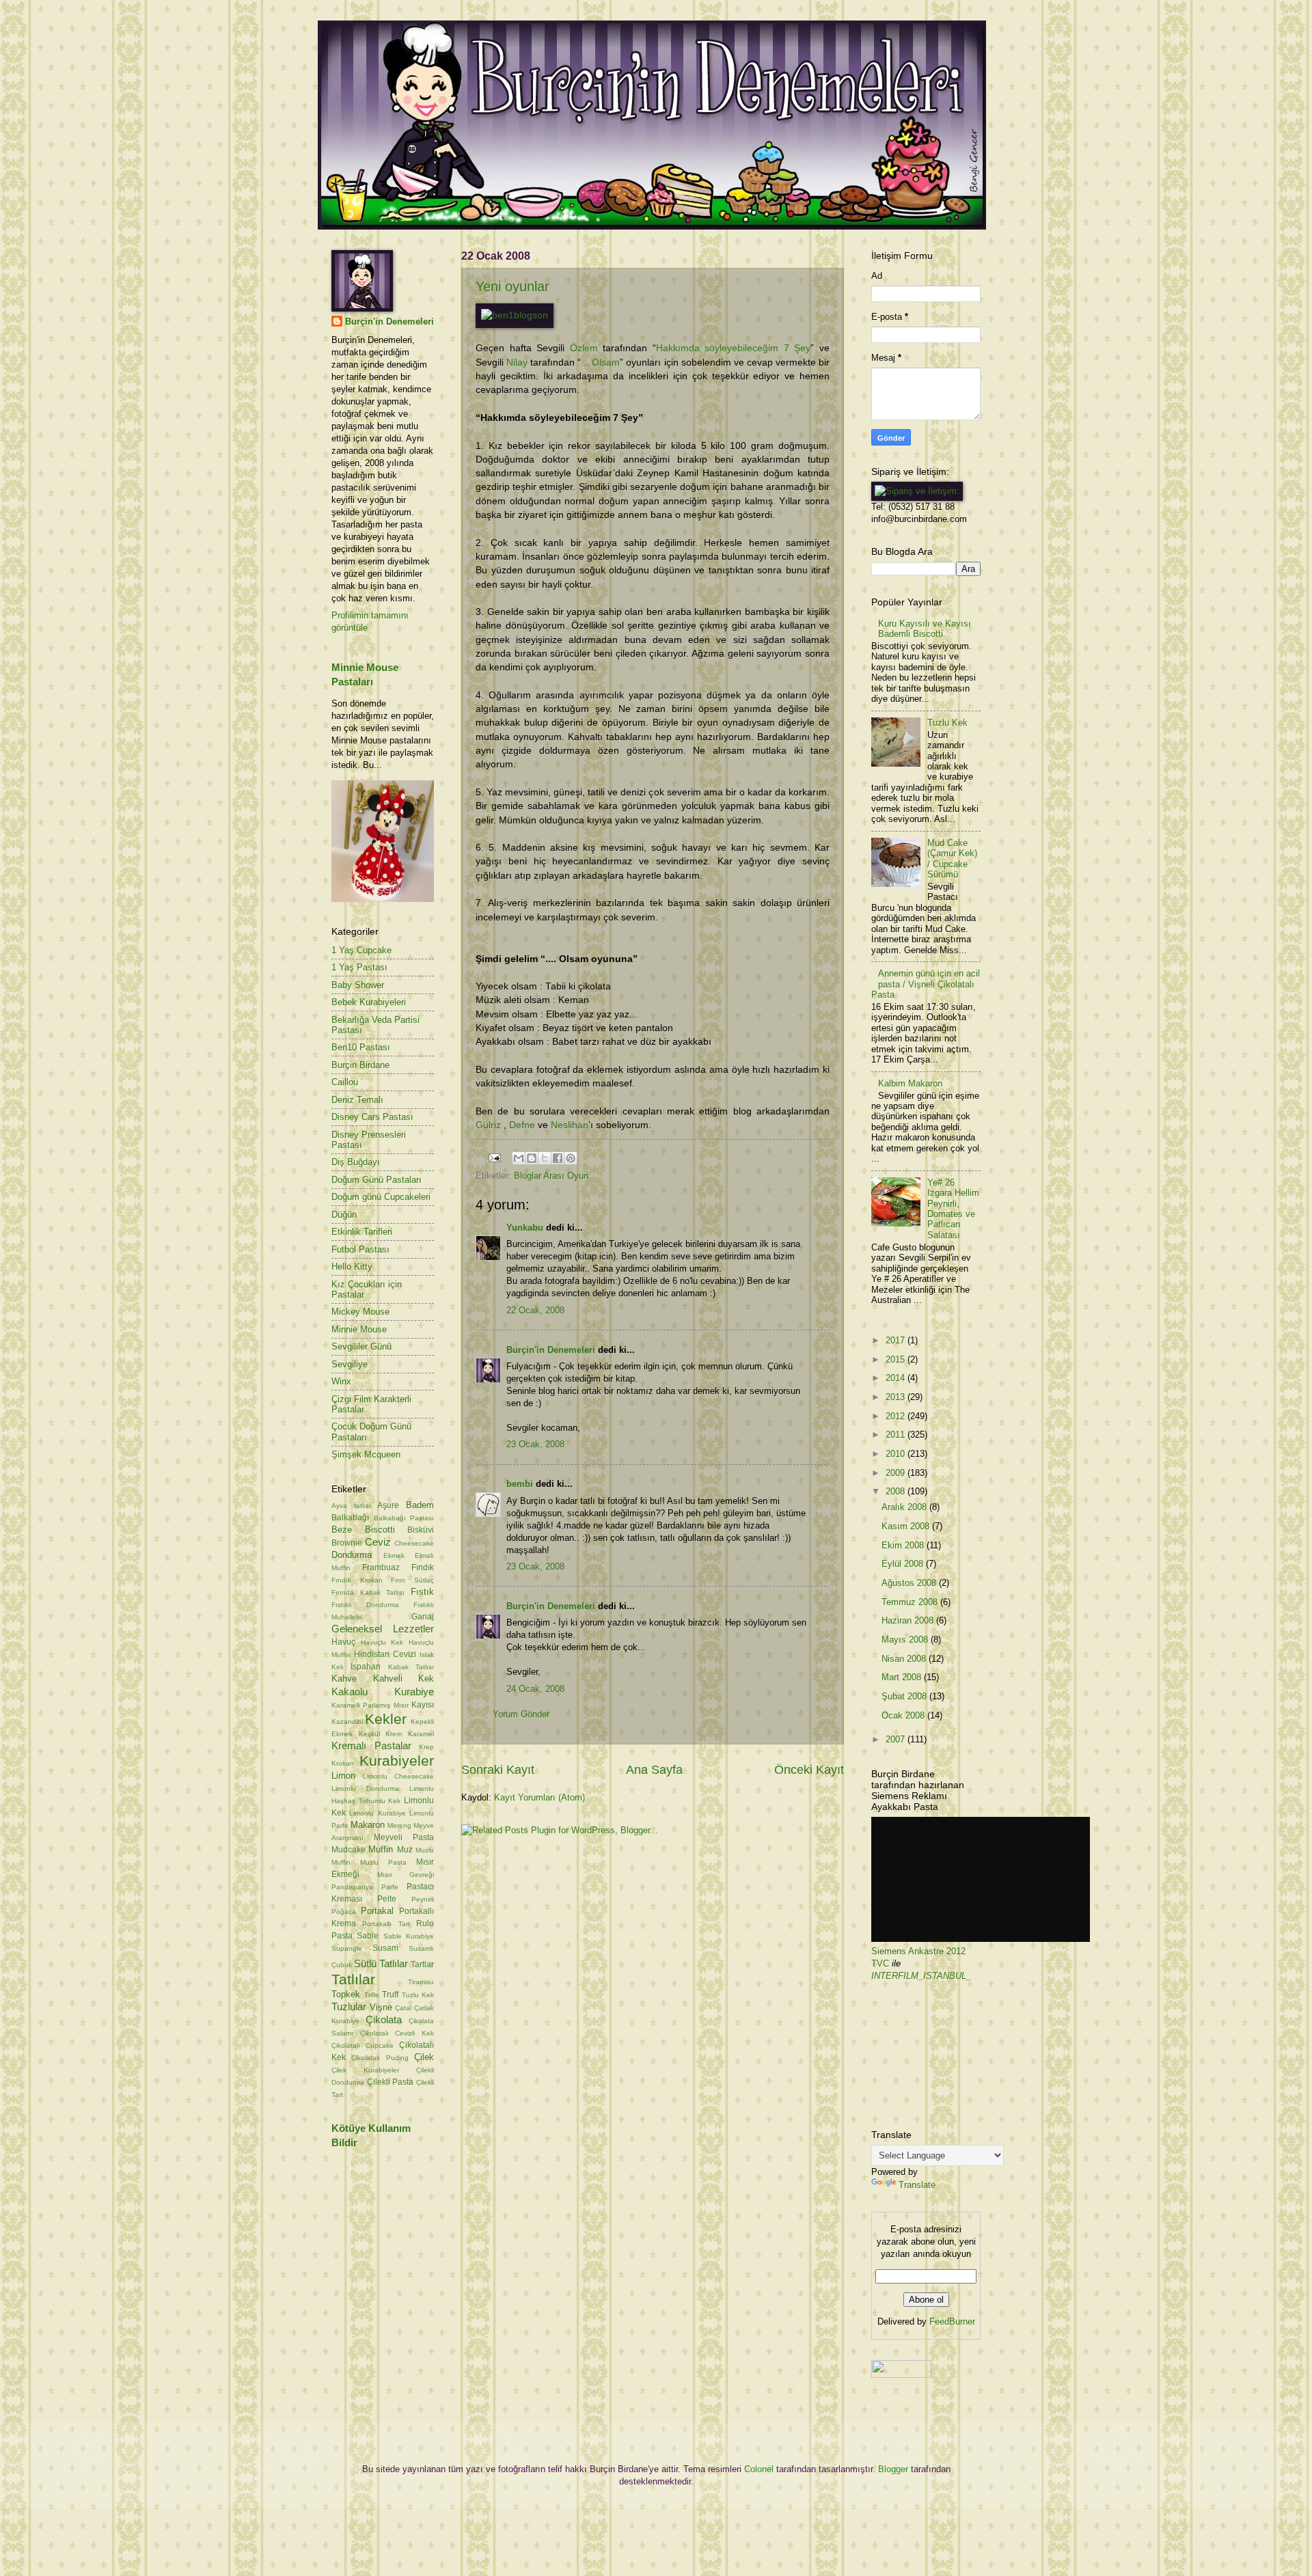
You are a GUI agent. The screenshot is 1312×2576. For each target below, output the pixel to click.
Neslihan (570, 1125)
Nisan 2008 (905, 1659)
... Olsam (600, 362)
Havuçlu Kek (382, 1642)
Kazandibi (347, 1722)
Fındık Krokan (357, 1580)
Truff (390, 1995)
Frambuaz (381, 1567)
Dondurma (352, 1555)
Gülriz (488, 1125)
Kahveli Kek (404, 1678)
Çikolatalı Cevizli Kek (397, 2033)
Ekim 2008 (904, 1545)
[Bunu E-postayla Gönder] (519, 1158)
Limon (343, 1776)
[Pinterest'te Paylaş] (571, 1158)
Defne (522, 1125)
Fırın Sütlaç (412, 1580)
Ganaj (423, 1617)
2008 (897, 1491)
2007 (897, 1739)
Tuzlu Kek (418, 1995)
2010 (897, 1454)
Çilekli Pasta (391, 2082)
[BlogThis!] (532, 1158)
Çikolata (384, 2019)
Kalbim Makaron (910, 1083)
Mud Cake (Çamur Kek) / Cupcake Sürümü (952, 859)
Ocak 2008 (904, 1715)
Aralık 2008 (905, 1507)
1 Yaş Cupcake (361, 950)
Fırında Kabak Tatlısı (368, 1592)
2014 (897, 1378)
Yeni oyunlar (512, 286)
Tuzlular (349, 2006)
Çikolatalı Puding (380, 2058)
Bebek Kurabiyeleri (369, 1002)
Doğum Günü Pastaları (377, 1180)
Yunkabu (525, 1228)
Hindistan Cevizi (385, 1654)
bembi (520, 1484)
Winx (341, 1381)
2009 (897, 1473)
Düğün (344, 1215)
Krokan (343, 1763)
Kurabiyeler (397, 1760)
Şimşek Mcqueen (366, 1454)
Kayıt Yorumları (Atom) (539, 1797)
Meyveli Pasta (404, 1837)
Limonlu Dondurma (365, 1789)
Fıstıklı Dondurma (365, 1605)
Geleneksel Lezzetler (383, 1629)
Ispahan (366, 1667)
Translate (917, 2185)
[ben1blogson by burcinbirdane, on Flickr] (515, 315)
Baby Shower (358, 985)
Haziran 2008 (909, 1620)
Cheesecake (414, 1543)
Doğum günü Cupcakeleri (381, 1197)
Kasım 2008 (907, 1526)
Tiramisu (421, 1982)
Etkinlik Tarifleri (362, 1232)
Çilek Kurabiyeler (365, 2070)
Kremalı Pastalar (371, 1745)
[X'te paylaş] (545, 1158)
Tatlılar (353, 1979)
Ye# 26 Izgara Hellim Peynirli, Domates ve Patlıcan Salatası (953, 1209)
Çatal (403, 2008)
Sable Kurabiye (409, 1936)
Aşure (388, 1505)
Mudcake (348, 1850)
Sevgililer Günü (361, 1346)
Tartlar (422, 1964)
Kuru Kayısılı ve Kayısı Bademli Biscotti (925, 629)
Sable (368, 1936)
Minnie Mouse (359, 1329)
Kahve (344, 1678)
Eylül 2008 (904, 1564)
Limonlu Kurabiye (377, 1813)
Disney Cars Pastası (372, 1117)
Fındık (423, 1567)
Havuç (343, 1642)
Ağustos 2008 (910, 1583)
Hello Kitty (352, 1266)
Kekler (386, 1719)
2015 (897, 1359)
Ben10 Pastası (361, 1047)
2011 (897, 1435)
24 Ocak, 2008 (535, 1689)
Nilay (517, 362)
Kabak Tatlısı (411, 1667)
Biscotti (380, 1530)
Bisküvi (421, 1530)
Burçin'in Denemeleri (551, 1350)
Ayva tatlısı (351, 1506)
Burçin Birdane (360, 1065)
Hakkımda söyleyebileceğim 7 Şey (734, 348)
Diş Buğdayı (356, 1162)
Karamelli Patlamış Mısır (370, 1705)
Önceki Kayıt (809, 1770)
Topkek (346, 1994)
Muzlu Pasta (383, 1862)
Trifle (372, 1995)
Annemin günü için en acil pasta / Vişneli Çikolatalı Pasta (926, 984)
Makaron (368, 1825)
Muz (405, 1850)
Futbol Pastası (360, 1249)
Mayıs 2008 (906, 1640)
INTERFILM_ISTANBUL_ (921, 1976)
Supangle (347, 1948)
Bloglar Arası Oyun (551, 1176)
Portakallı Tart (386, 1924)
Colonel (759, 2469)
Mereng (399, 1825)
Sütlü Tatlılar (381, 1963)
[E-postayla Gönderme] (494, 1157)
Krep (426, 1747)
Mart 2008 (903, 1677)
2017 (897, 1340)
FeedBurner (952, 2321)
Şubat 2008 (905, 1696)
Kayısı (423, 1705)
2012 (897, 1416)
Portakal (377, 1911)
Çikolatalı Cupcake (363, 2045)
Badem (420, 1505)
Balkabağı (350, 1518)
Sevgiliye (350, 1364)
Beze (342, 1530)
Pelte (387, 1899)
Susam (385, 1948)
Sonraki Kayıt (498, 1770)
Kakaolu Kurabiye (383, 1691)
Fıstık (422, 1592)
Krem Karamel (410, 1734)
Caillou (345, 1082)
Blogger (893, 2469)
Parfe (390, 1887)
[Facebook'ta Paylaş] (558, 1158)
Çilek (424, 2057)
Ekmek (394, 1556)
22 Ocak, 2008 (535, 1310)
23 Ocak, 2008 (535, 1444)
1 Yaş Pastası (359, 967)
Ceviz (378, 1542)
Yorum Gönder (521, 1714)
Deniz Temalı (357, 1100)
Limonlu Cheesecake (398, 1776)
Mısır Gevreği (406, 1875)
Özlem (584, 348)
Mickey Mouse (360, 1312)
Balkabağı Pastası (404, 1518)
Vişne (381, 2007)
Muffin (381, 1849)
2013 (897, 1397)
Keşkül (369, 1734)
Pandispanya (352, 1887)
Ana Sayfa (654, 1770)
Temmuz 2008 (911, 1602)
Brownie (347, 1543)
